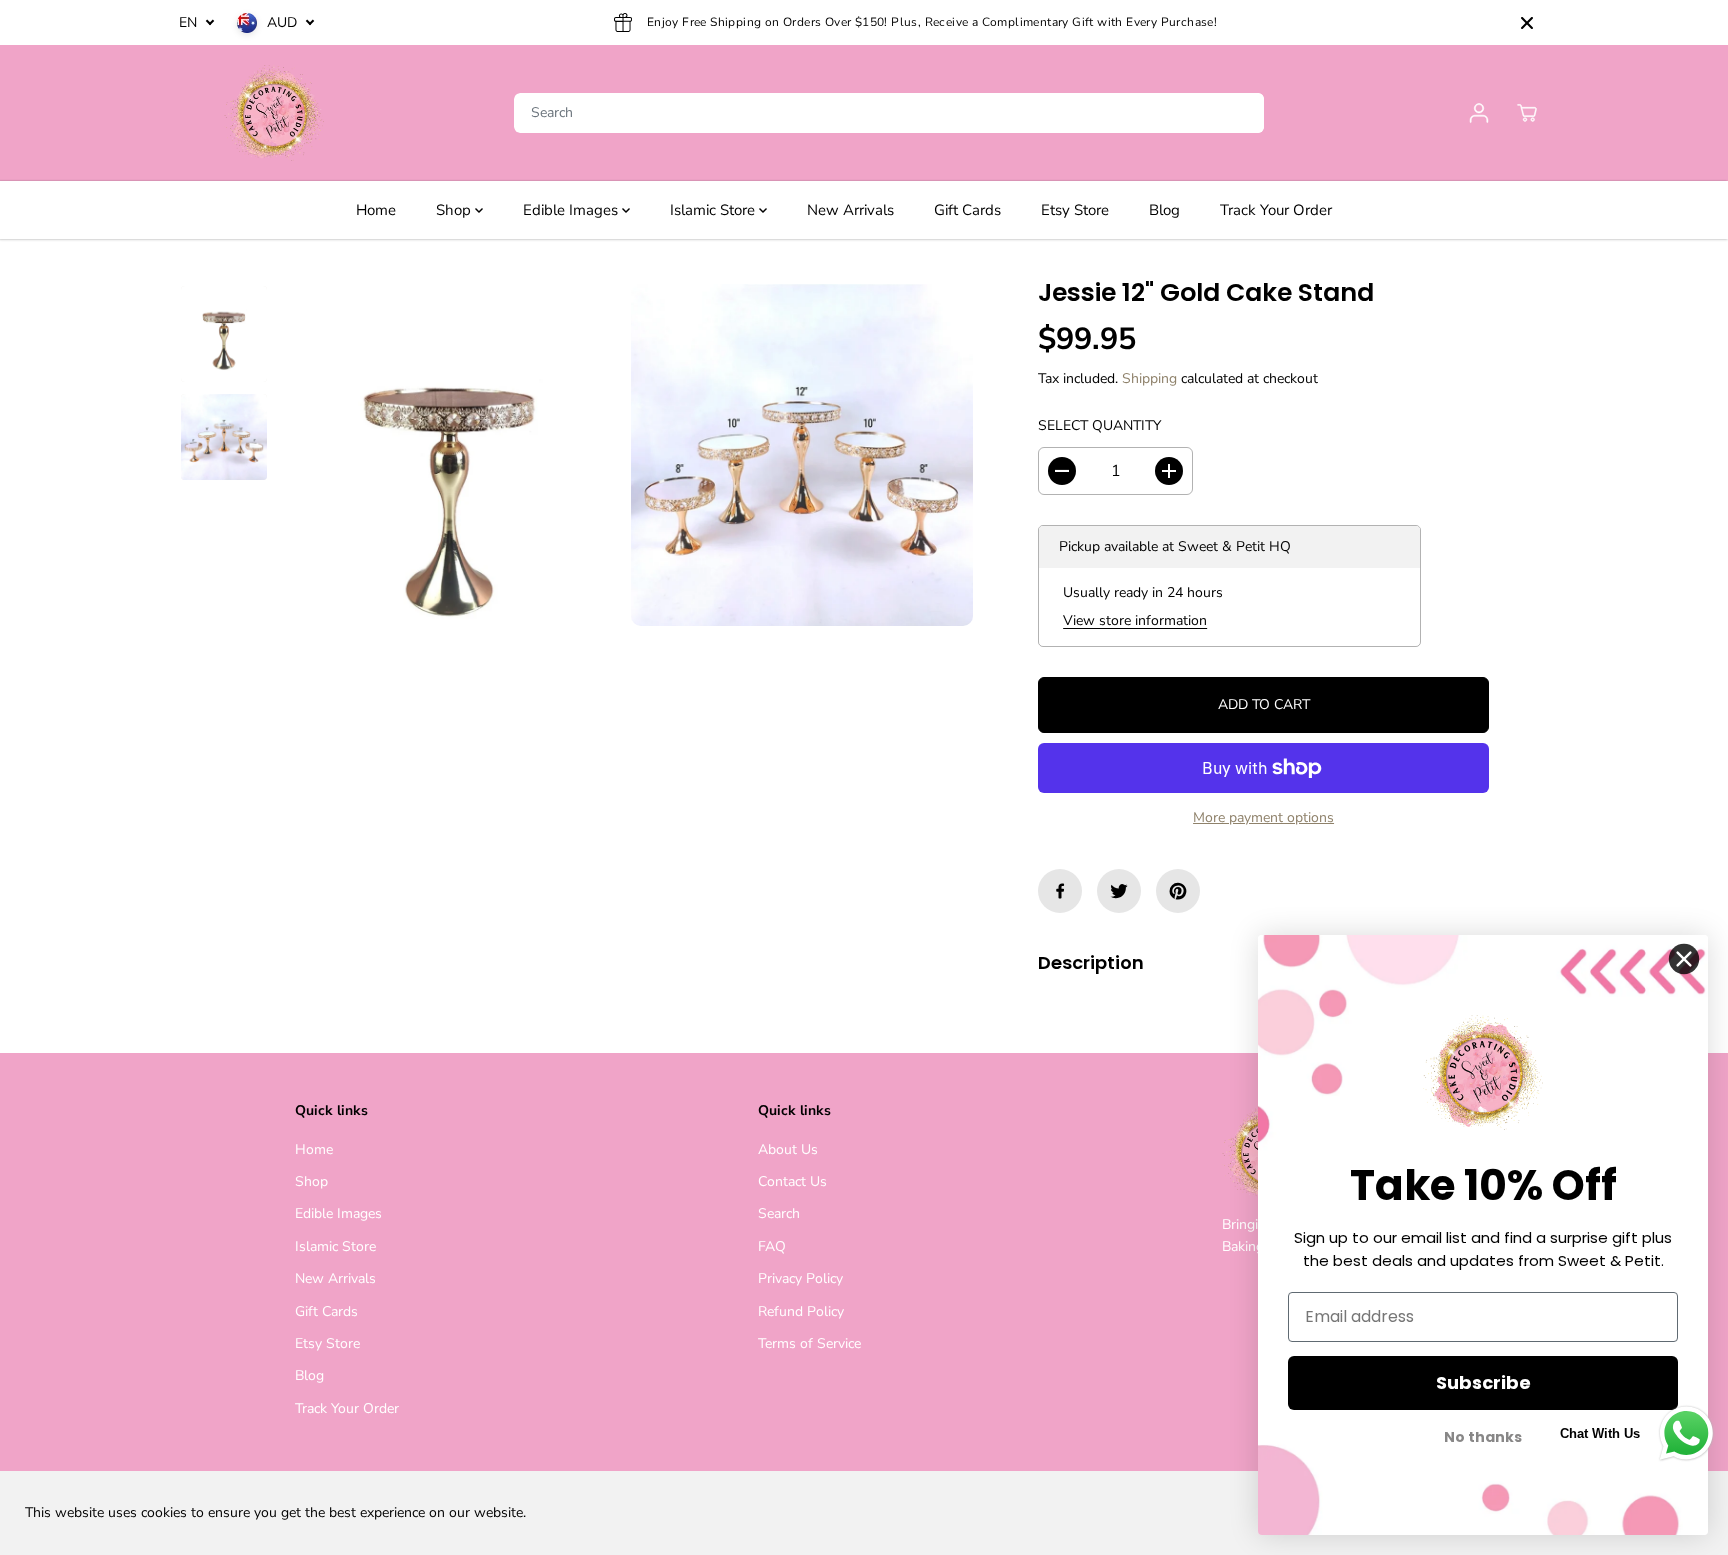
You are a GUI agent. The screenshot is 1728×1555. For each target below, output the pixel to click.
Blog (1164, 210)
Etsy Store (1075, 210)
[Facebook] (1060, 891)
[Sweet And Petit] (274, 113)
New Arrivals (850, 210)
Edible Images (572, 210)
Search (779, 1213)
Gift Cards (967, 210)
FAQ (772, 1246)
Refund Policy (801, 1311)
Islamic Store (714, 210)
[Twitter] (1119, 891)
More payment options (1263, 817)
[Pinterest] (1178, 891)
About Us (788, 1149)
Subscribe (1483, 1382)
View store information (1135, 620)
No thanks (1483, 1437)
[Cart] (1527, 113)
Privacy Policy (800, 1278)
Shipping (1149, 378)
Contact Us (792, 1181)
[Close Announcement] (1527, 23)
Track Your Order (1276, 210)
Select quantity (1099, 425)
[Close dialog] (1684, 959)
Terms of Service (809, 1343)
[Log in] (1479, 113)
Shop (455, 210)
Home (376, 210)
